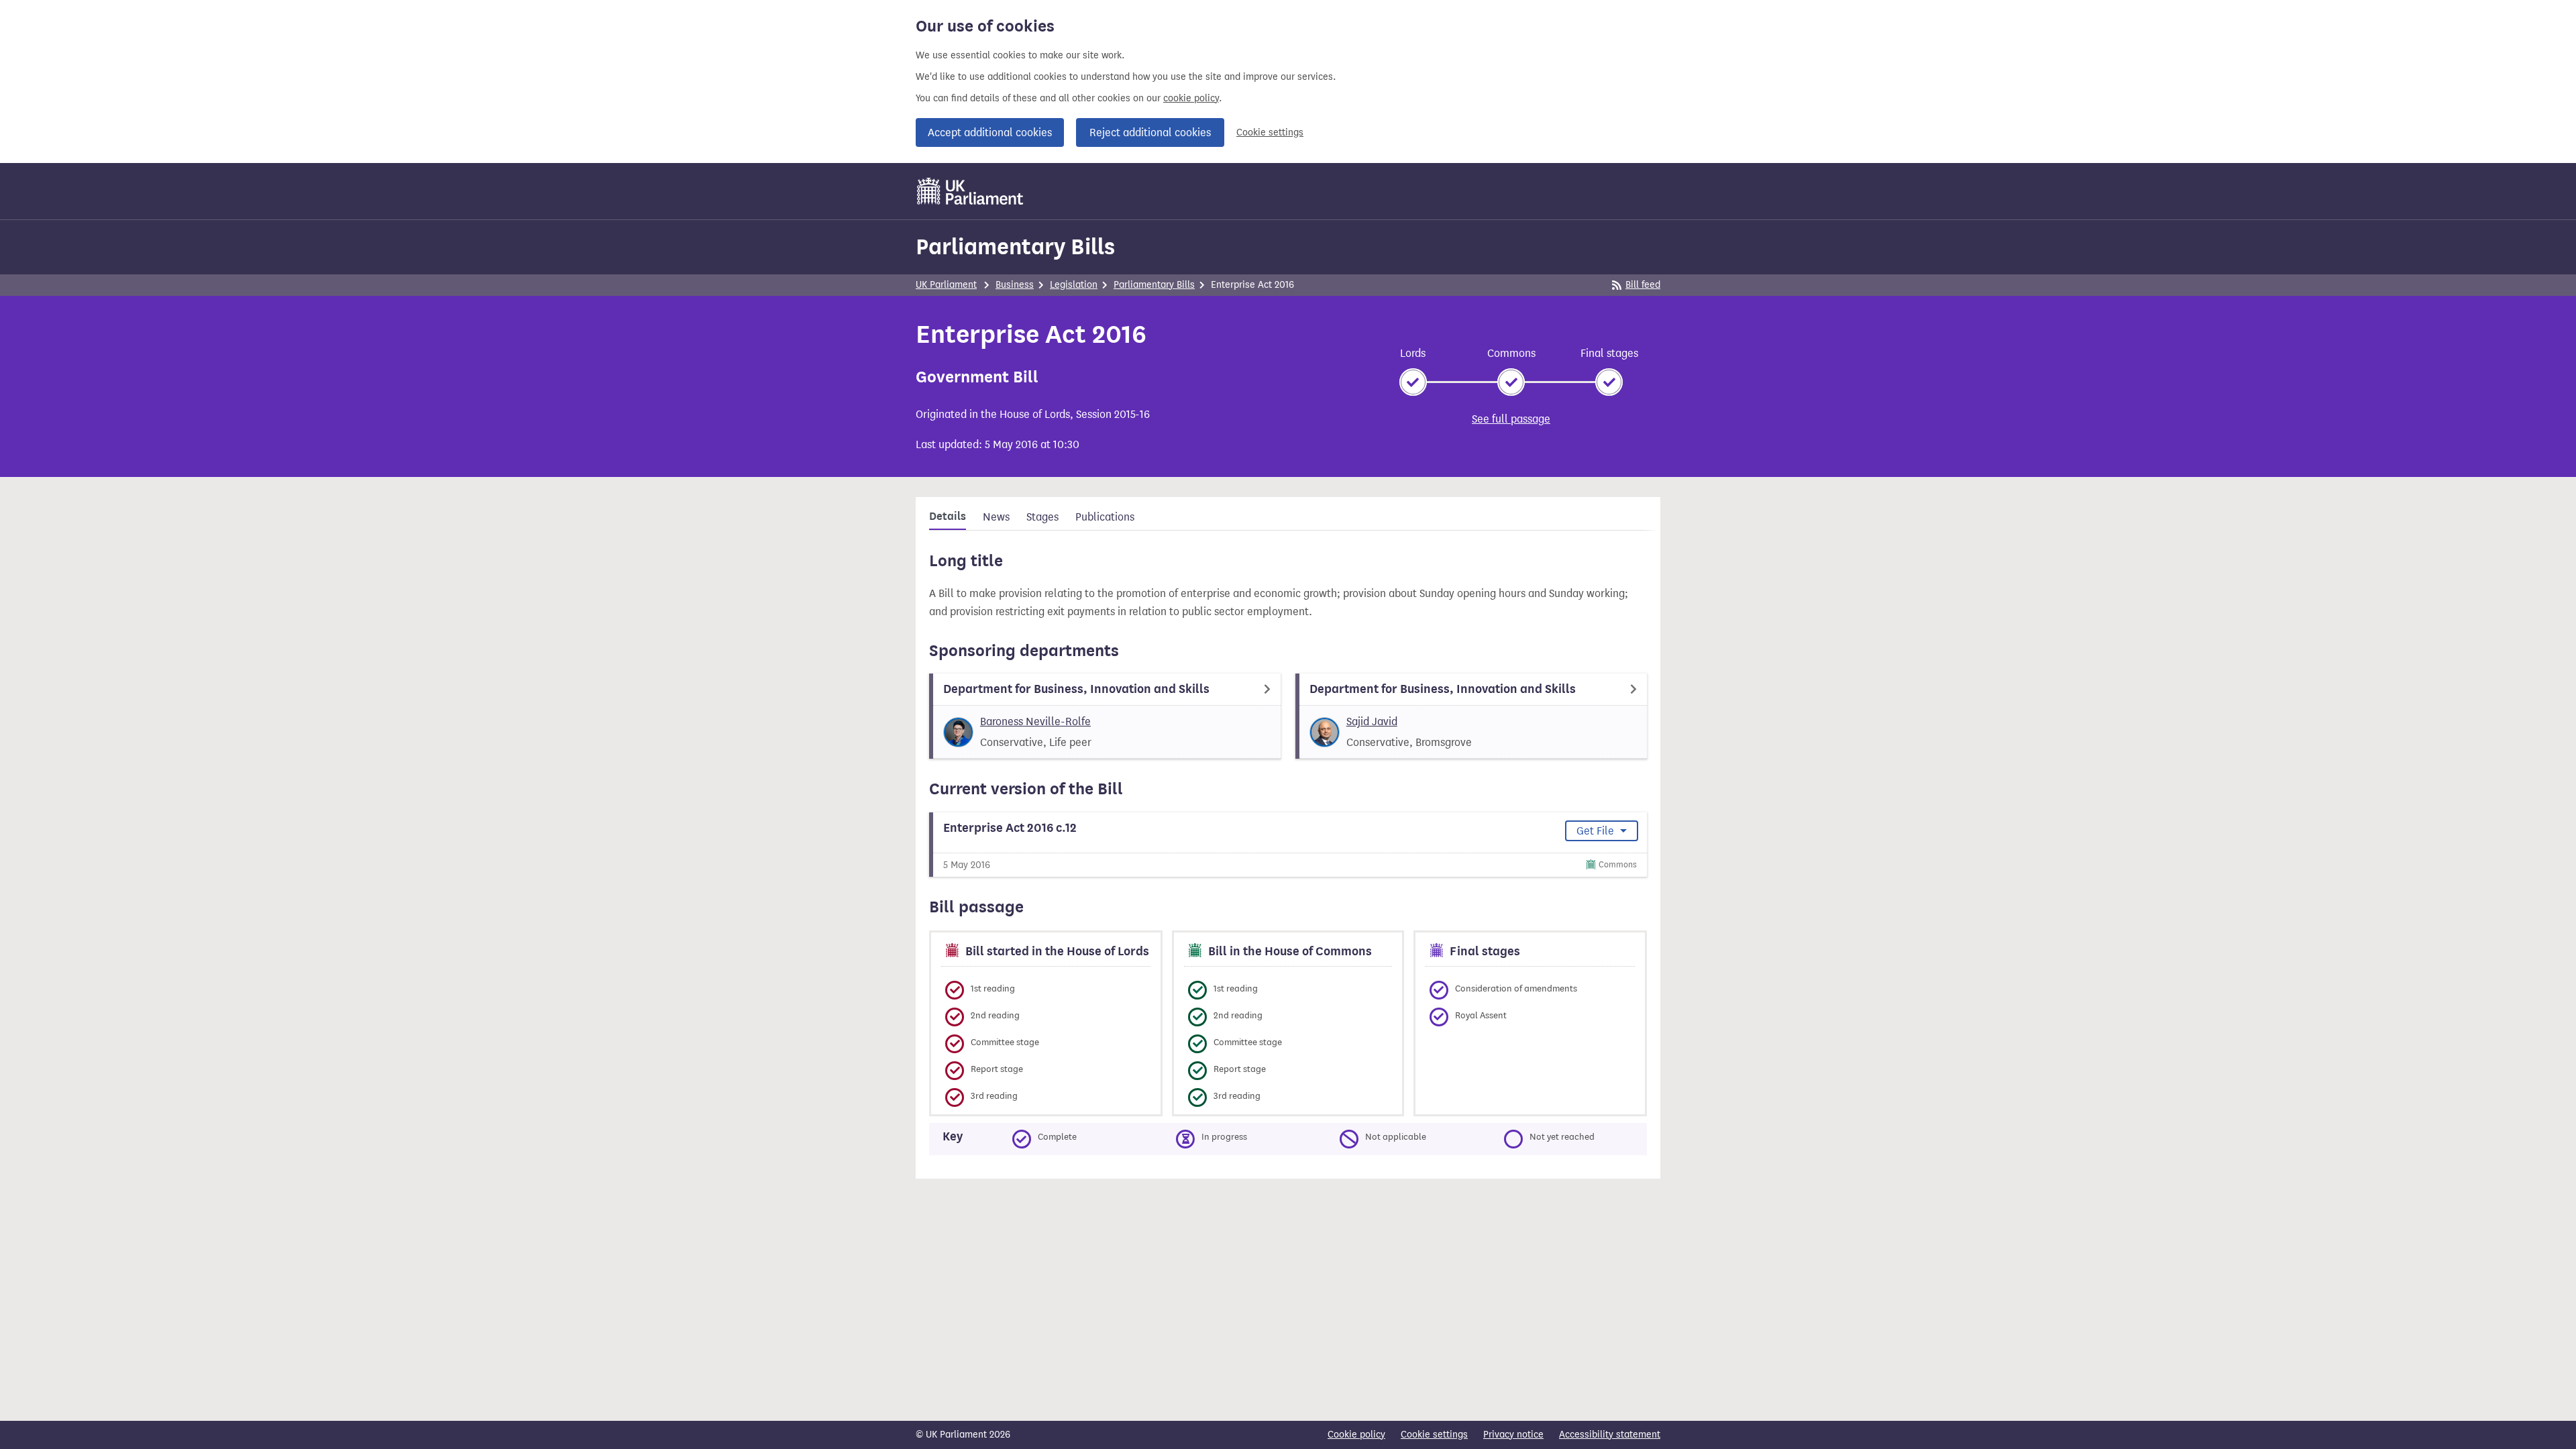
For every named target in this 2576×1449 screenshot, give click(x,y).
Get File (1597, 831)
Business (1015, 285)
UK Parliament (946, 285)
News (996, 517)
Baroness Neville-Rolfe (1035, 721)
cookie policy (1191, 98)
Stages (1042, 517)
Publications (1105, 517)
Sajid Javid (1372, 721)
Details (948, 517)
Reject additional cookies (1150, 132)
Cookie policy (1356, 1435)
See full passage (1511, 419)
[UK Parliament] (970, 191)
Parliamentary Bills (1015, 247)
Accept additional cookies (990, 132)
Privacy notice (1513, 1435)
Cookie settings (1270, 132)
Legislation (1074, 285)
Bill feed (1643, 285)
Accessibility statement (1610, 1435)
